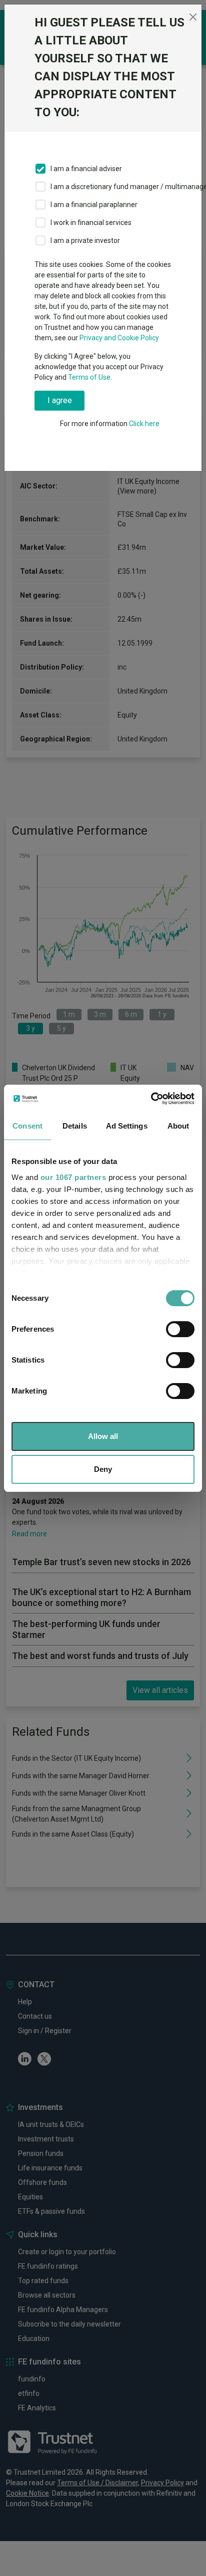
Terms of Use (89, 377)
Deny (103, 1469)
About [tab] (178, 1126)
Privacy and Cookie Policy (119, 338)
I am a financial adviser (86, 169)
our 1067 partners (73, 1177)
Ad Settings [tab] (127, 1126)
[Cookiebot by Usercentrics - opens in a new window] (151, 1099)
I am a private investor (85, 240)
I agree (60, 400)
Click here (144, 424)
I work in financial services (91, 223)
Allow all (103, 1436)
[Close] (193, 17)
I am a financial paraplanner (94, 205)
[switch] (180, 1329)
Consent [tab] (27, 1126)
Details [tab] (75, 1126)
